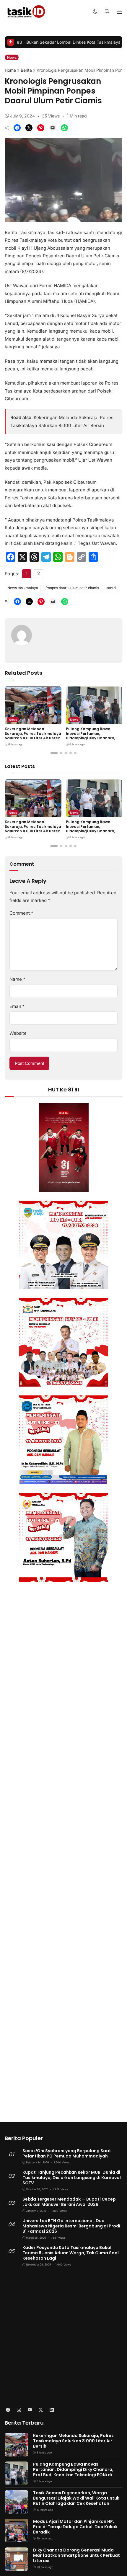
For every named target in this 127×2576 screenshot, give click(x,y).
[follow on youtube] (30, 2410)
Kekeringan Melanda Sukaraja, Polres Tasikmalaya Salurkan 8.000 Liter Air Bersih (33, 733)
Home (10, 70)
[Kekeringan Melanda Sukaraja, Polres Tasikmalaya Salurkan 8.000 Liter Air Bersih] (33, 720)
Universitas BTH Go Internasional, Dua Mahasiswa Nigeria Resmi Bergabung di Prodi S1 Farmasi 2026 (71, 2226)
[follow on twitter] (41, 2410)
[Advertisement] (63, 2337)
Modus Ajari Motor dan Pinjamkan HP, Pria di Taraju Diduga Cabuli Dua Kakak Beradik (75, 2527)
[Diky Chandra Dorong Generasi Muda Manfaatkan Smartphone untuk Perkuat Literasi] (17, 2567)
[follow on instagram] (19, 2410)
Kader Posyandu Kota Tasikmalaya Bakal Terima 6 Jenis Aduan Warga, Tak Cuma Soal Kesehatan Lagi (71, 2253)
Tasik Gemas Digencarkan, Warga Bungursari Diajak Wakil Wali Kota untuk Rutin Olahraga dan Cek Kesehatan (76, 2498)
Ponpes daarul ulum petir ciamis (72, 588)
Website (18, 1033)
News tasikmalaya (23, 588)
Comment (21, 913)
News (12, 57)
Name (17, 979)
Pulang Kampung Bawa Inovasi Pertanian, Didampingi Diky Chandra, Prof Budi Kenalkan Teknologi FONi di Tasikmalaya (94, 738)
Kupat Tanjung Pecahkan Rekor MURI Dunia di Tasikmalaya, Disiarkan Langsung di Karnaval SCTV (72, 2178)
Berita (26, 70)
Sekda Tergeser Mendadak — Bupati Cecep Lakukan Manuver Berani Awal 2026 (69, 2202)
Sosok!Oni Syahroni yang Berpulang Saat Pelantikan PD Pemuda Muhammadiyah (67, 2153)
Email (17, 1006)
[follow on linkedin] (52, 2410)
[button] (95, 11)
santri (111, 588)
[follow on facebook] (8, 2410)
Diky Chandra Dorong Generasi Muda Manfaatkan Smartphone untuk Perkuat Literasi (76, 2555)
